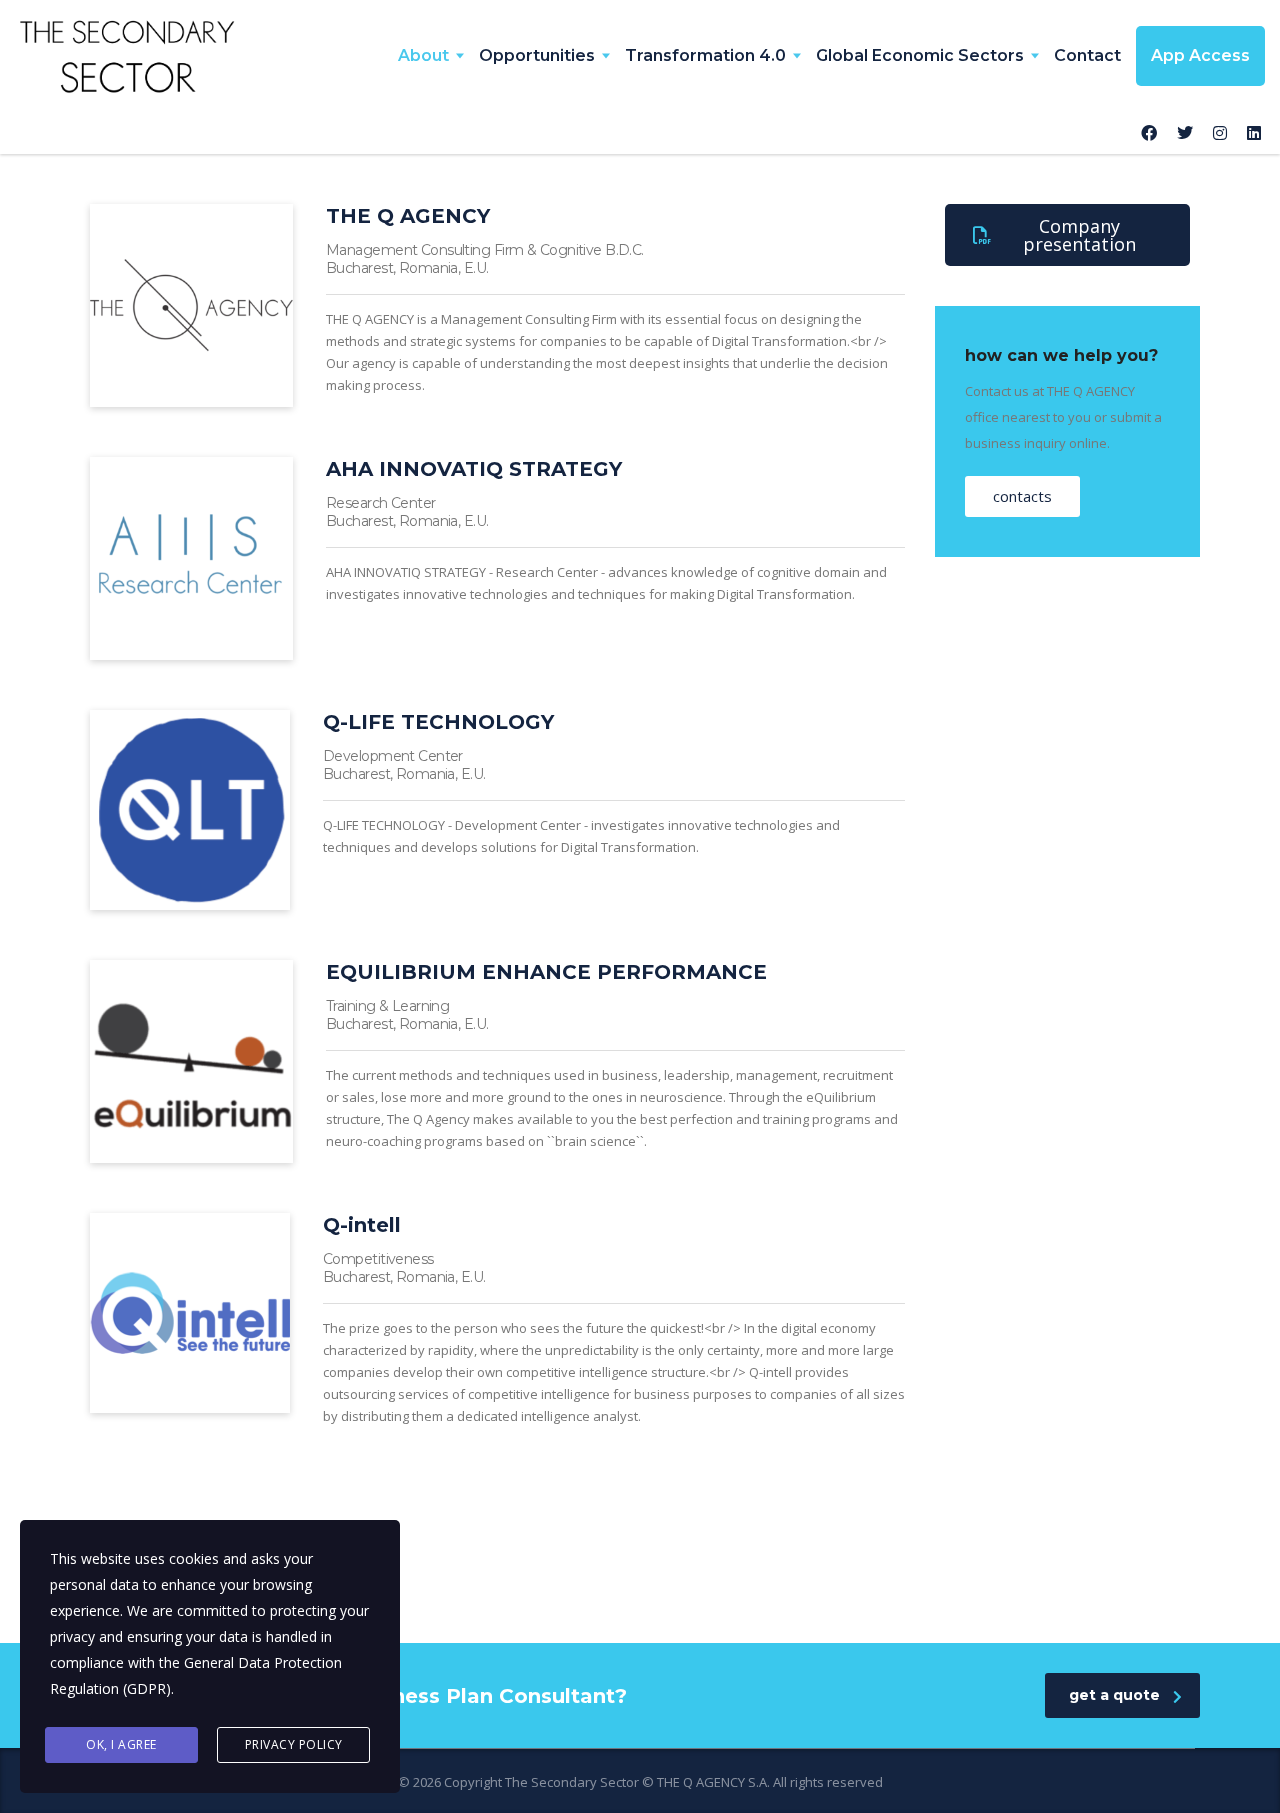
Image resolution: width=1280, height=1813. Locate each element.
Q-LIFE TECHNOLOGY (438, 722)
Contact (1087, 55)
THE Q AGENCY (408, 216)
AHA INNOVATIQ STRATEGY (474, 469)
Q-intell (362, 1225)
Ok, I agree (121, 1744)
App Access (1200, 55)
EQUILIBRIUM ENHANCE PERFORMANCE (546, 972)
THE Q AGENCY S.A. (713, 1782)
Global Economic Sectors (920, 55)
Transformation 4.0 (705, 55)
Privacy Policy (294, 1744)
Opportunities (537, 55)
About (423, 55)
